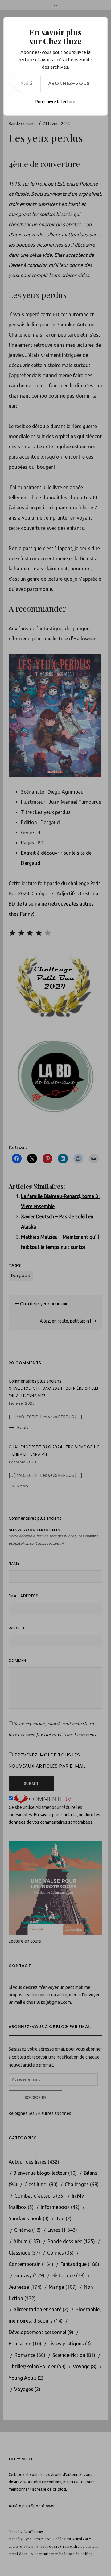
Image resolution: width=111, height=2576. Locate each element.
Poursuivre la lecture (55, 102)
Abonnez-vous (69, 83)
